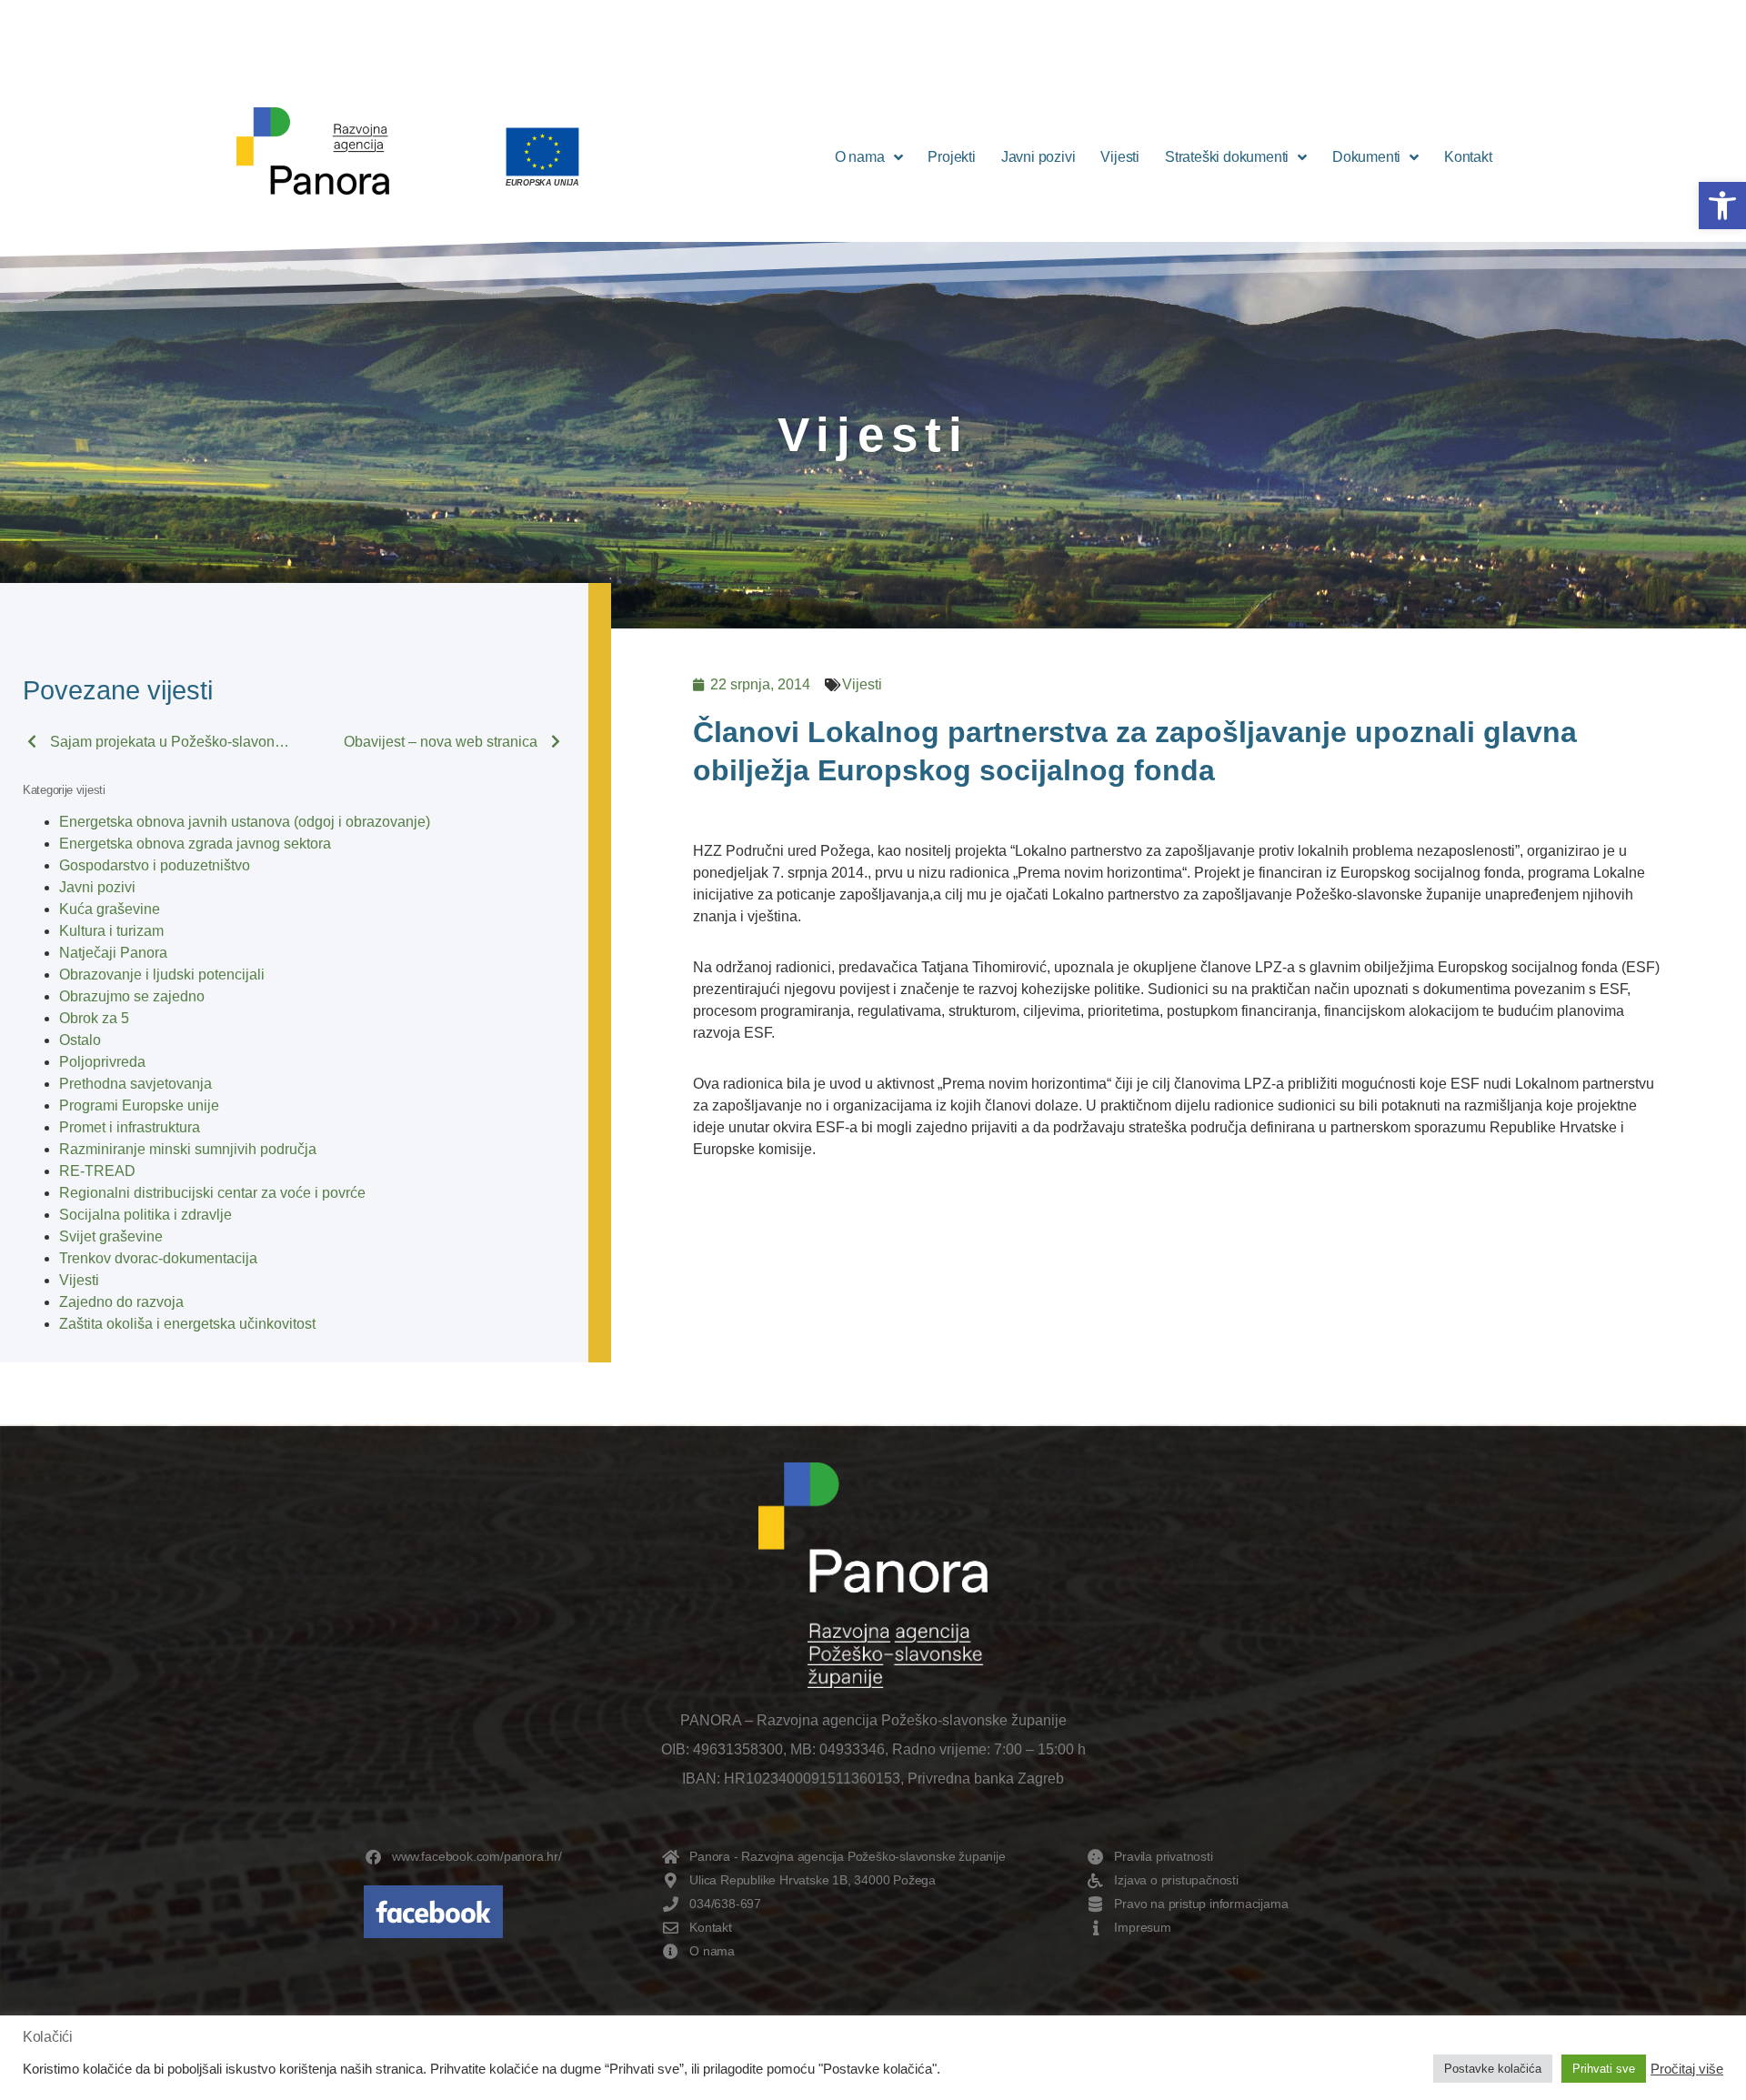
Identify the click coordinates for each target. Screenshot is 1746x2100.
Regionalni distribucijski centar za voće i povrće (212, 1193)
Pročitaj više (1687, 2069)
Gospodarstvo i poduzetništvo (155, 865)
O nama (860, 157)
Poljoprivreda (102, 1062)
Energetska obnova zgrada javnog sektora (195, 844)
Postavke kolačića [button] (1493, 2069)
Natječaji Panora (113, 953)
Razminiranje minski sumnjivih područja (188, 1149)
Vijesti (1120, 157)
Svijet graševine (111, 1236)
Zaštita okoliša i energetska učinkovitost (187, 1324)
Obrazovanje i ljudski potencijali (162, 975)
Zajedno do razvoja (121, 1302)
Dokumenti (1366, 157)
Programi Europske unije (139, 1105)
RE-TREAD (97, 1171)
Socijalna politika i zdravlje (145, 1215)
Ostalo (80, 1040)
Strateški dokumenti (1227, 157)
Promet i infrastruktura (130, 1127)
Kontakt (1468, 157)
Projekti (951, 157)
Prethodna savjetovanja (135, 1084)
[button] (1722, 206)
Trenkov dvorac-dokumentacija (158, 1258)
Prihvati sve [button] (1604, 2069)
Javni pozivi (1039, 157)
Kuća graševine (110, 909)
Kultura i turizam (111, 931)
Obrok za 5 (94, 1018)
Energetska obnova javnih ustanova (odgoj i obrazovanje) (245, 822)
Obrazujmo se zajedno (132, 996)
